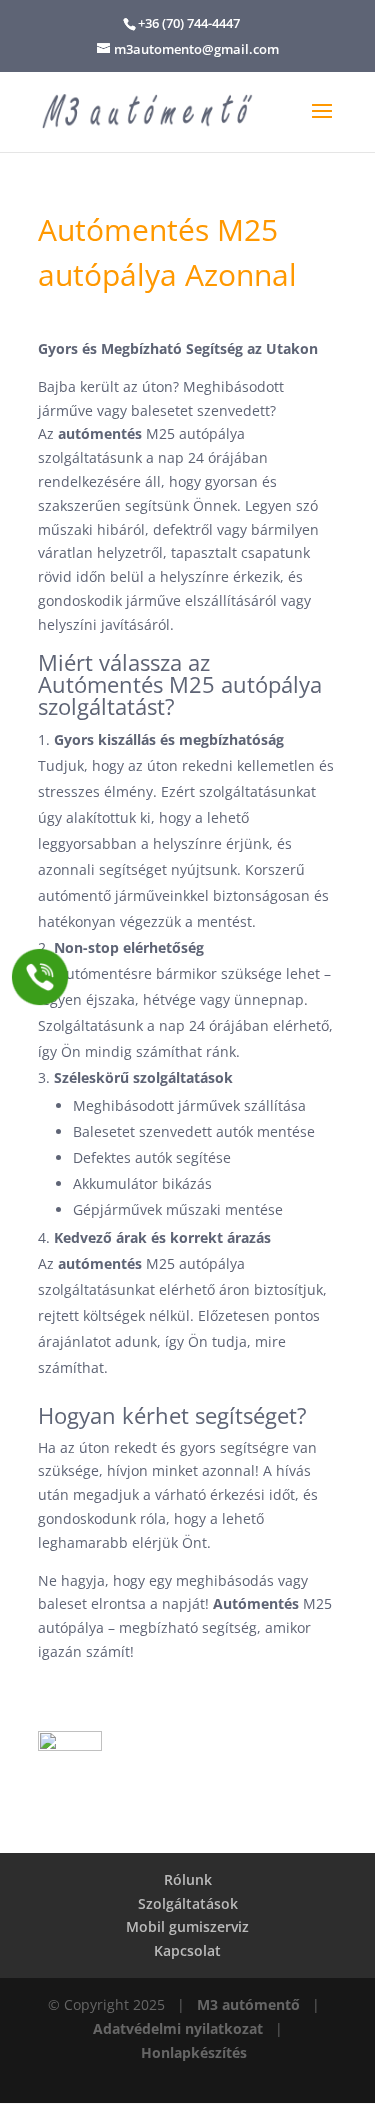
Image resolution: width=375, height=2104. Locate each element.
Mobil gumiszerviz (187, 1926)
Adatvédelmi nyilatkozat (178, 2028)
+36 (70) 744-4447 (189, 23)
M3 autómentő (248, 2004)
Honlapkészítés (194, 2052)
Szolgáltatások (188, 1903)
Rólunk (188, 1879)
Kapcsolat (187, 1950)
